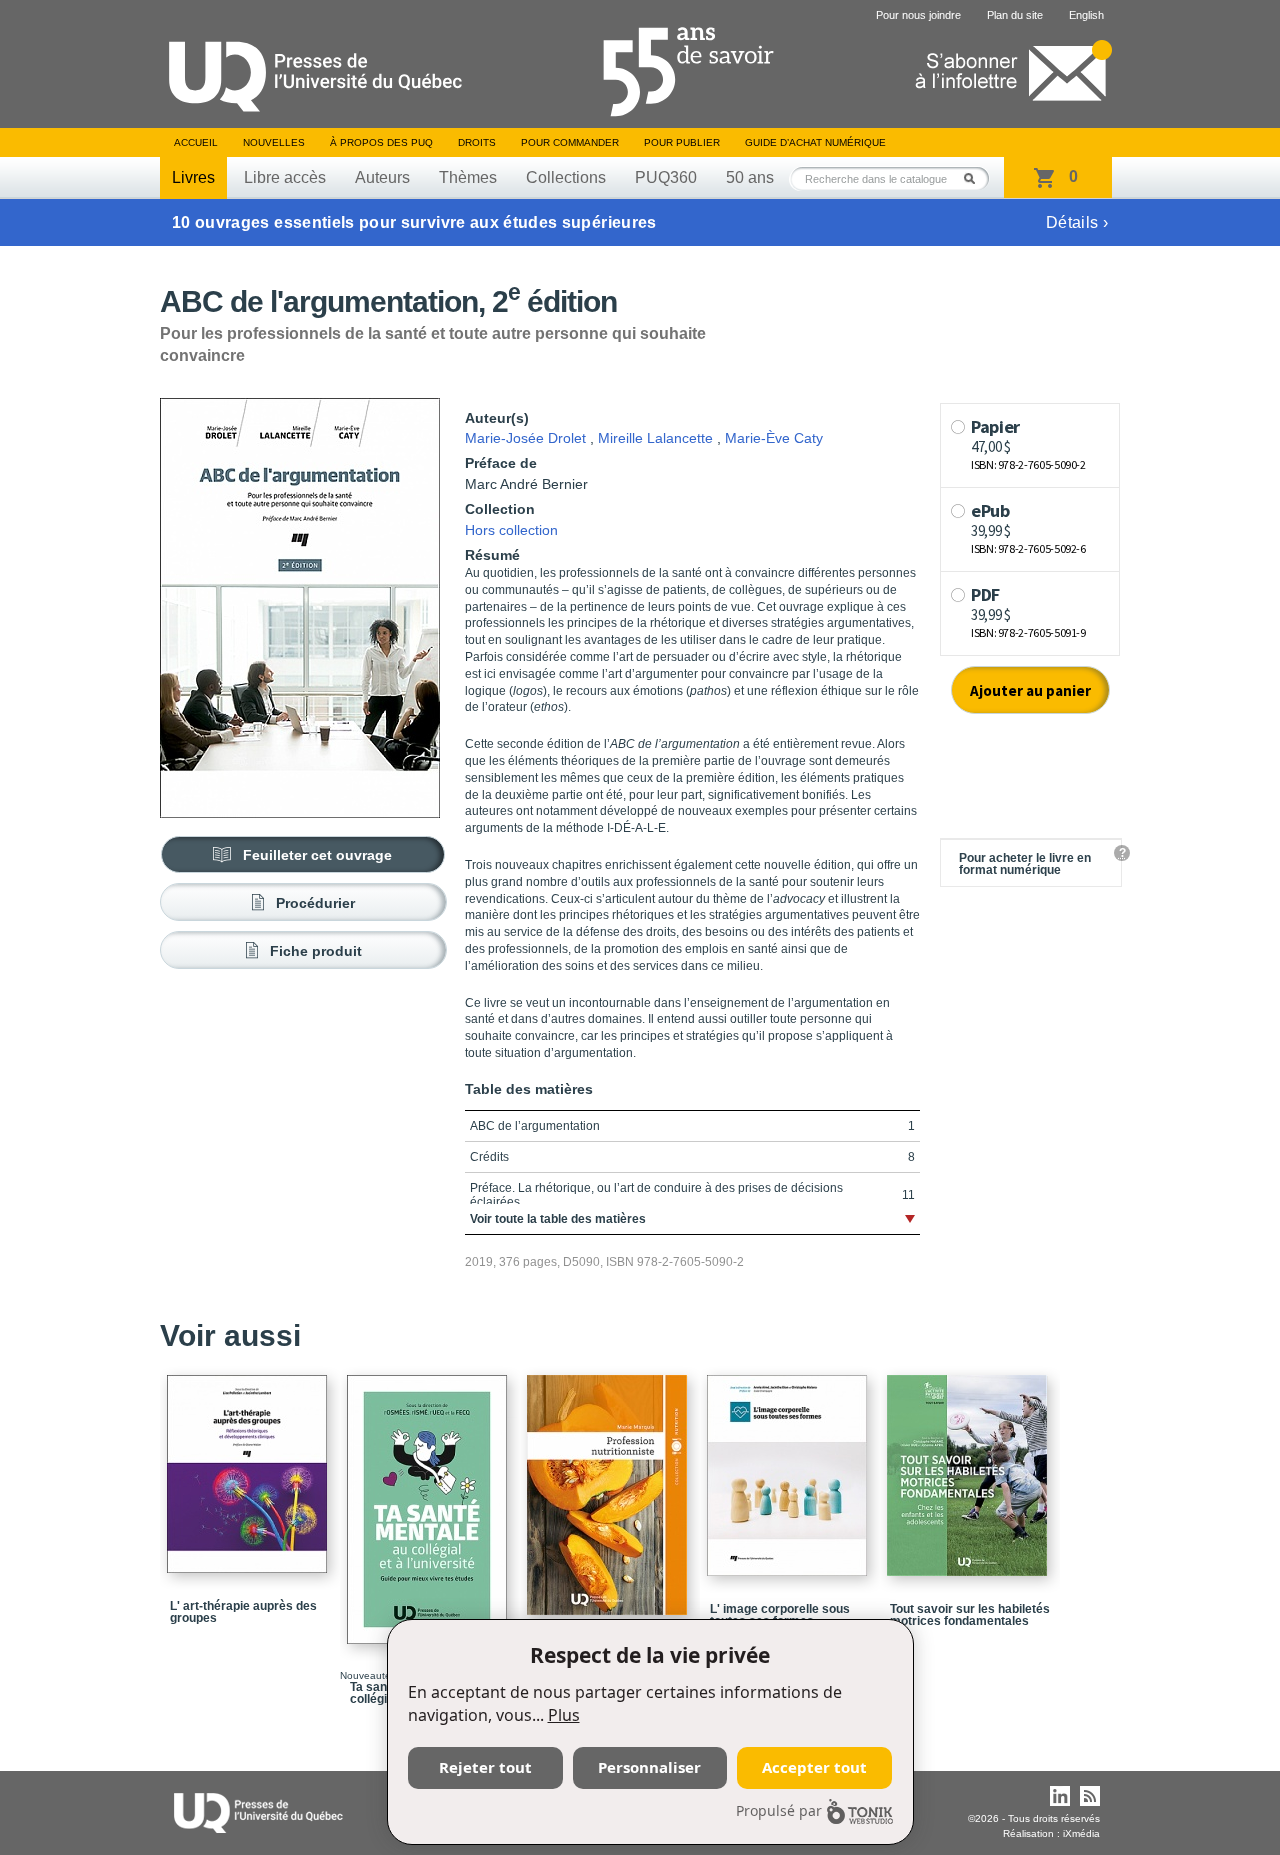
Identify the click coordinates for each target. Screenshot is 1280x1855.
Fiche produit (316, 951)
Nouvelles (274, 142)
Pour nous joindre (918, 15)
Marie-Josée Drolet (525, 438)
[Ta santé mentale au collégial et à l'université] (430, 1500)
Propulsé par (779, 1810)
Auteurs (382, 177)
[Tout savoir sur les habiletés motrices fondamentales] (970, 1466)
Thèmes (468, 177)
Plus (564, 1715)
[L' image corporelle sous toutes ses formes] (790, 1466)
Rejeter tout (485, 1767)
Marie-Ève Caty (774, 438)
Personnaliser (649, 1767)
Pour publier (682, 142)
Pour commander (570, 142)
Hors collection (511, 530)
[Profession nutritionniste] (610, 1486)
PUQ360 (666, 177)
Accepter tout (814, 1767)
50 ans (750, 177)
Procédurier (315, 903)
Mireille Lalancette (655, 438)
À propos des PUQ (381, 142)
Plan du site (1015, 15)
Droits (477, 142)
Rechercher (975, 178)
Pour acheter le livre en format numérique (1025, 864)
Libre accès (285, 177)
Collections (566, 177)
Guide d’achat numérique (815, 142)
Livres (193, 177)
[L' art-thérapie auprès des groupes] (250, 1465)
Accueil (196, 142)
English (1086, 15)
